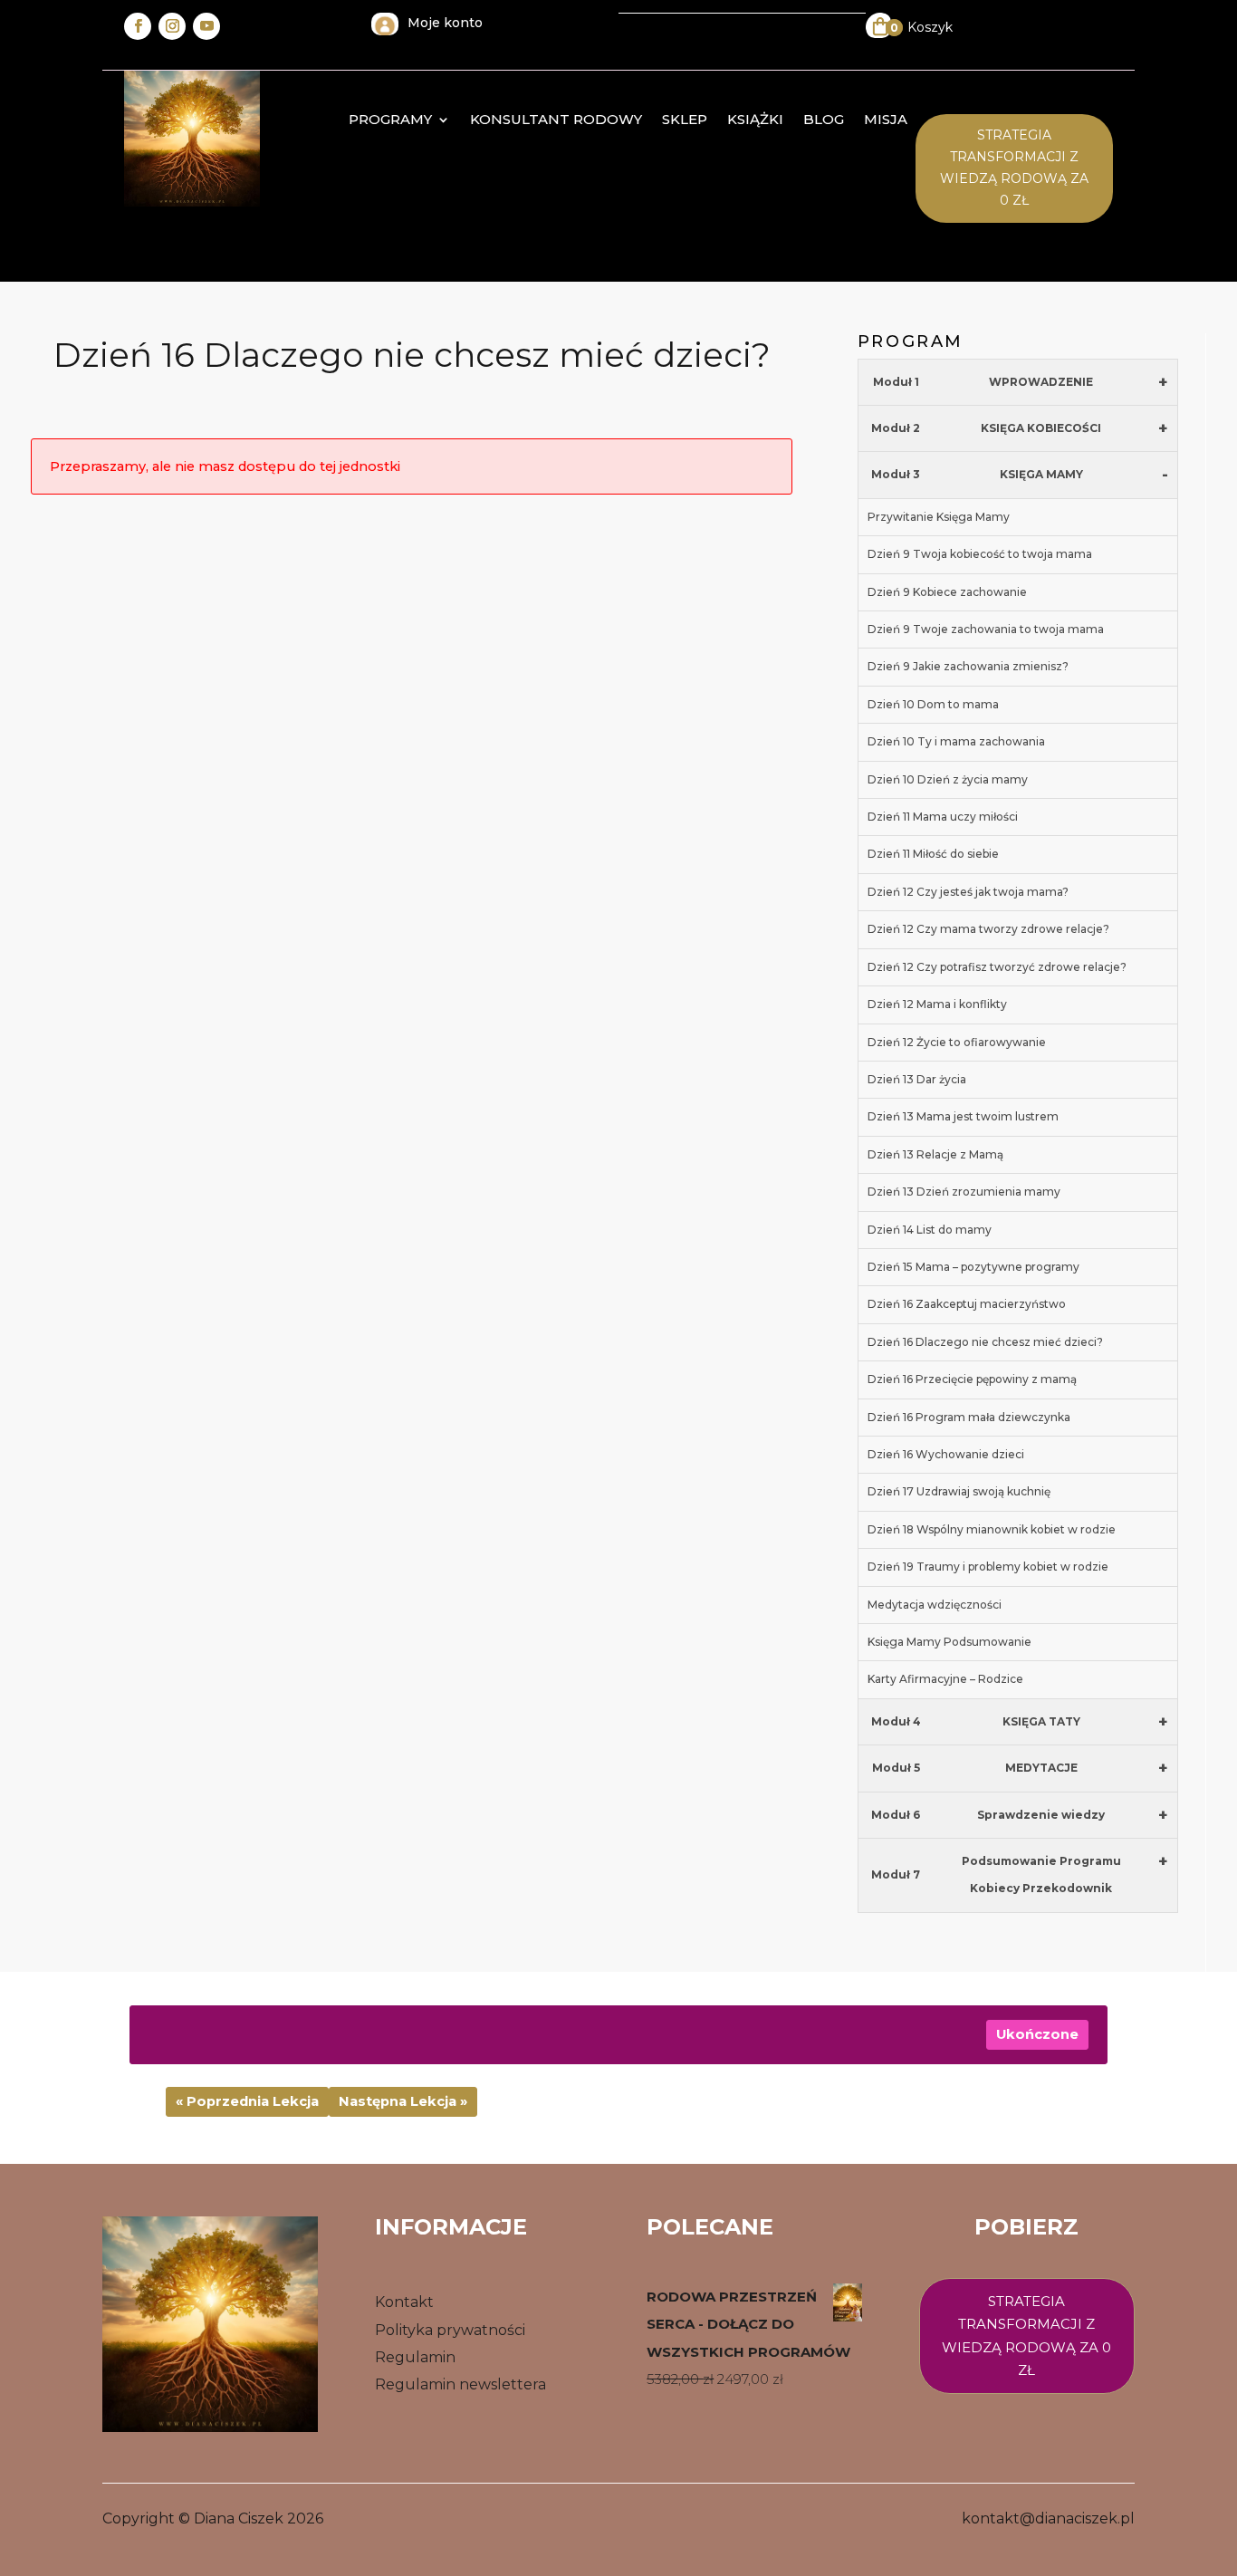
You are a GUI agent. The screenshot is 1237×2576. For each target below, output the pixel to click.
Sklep (685, 120)
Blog (824, 120)
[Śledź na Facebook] (138, 26)
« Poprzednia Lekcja (247, 2101)
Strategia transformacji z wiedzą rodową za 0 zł (1014, 167)
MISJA (886, 120)
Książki (755, 120)
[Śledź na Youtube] (206, 26)
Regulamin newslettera (460, 2384)
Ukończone (1037, 2034)
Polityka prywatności (450, 2330)
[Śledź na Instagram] (172, 26)
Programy (390, 120)
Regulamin (415, 2357)
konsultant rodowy (556, 120)
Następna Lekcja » (403, 2101)
